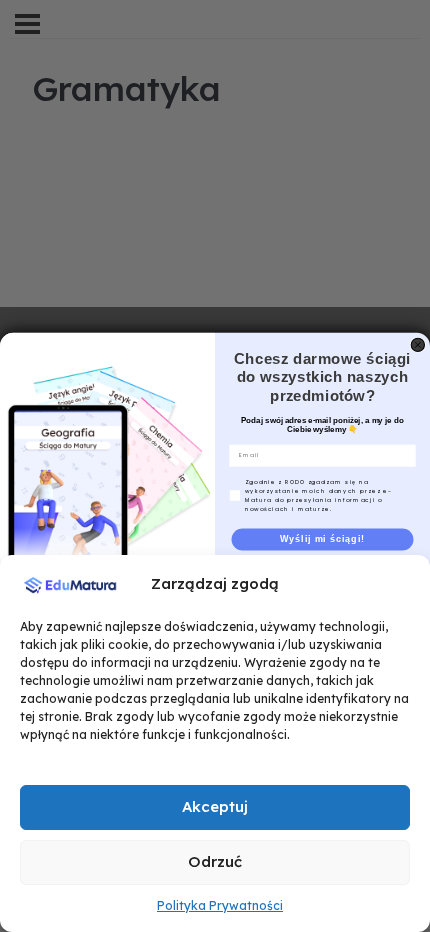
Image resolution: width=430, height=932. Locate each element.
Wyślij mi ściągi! (322, 538)
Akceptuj (215, 806)
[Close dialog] (417, 344)
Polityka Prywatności (220, 905)
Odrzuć (215, 861)
